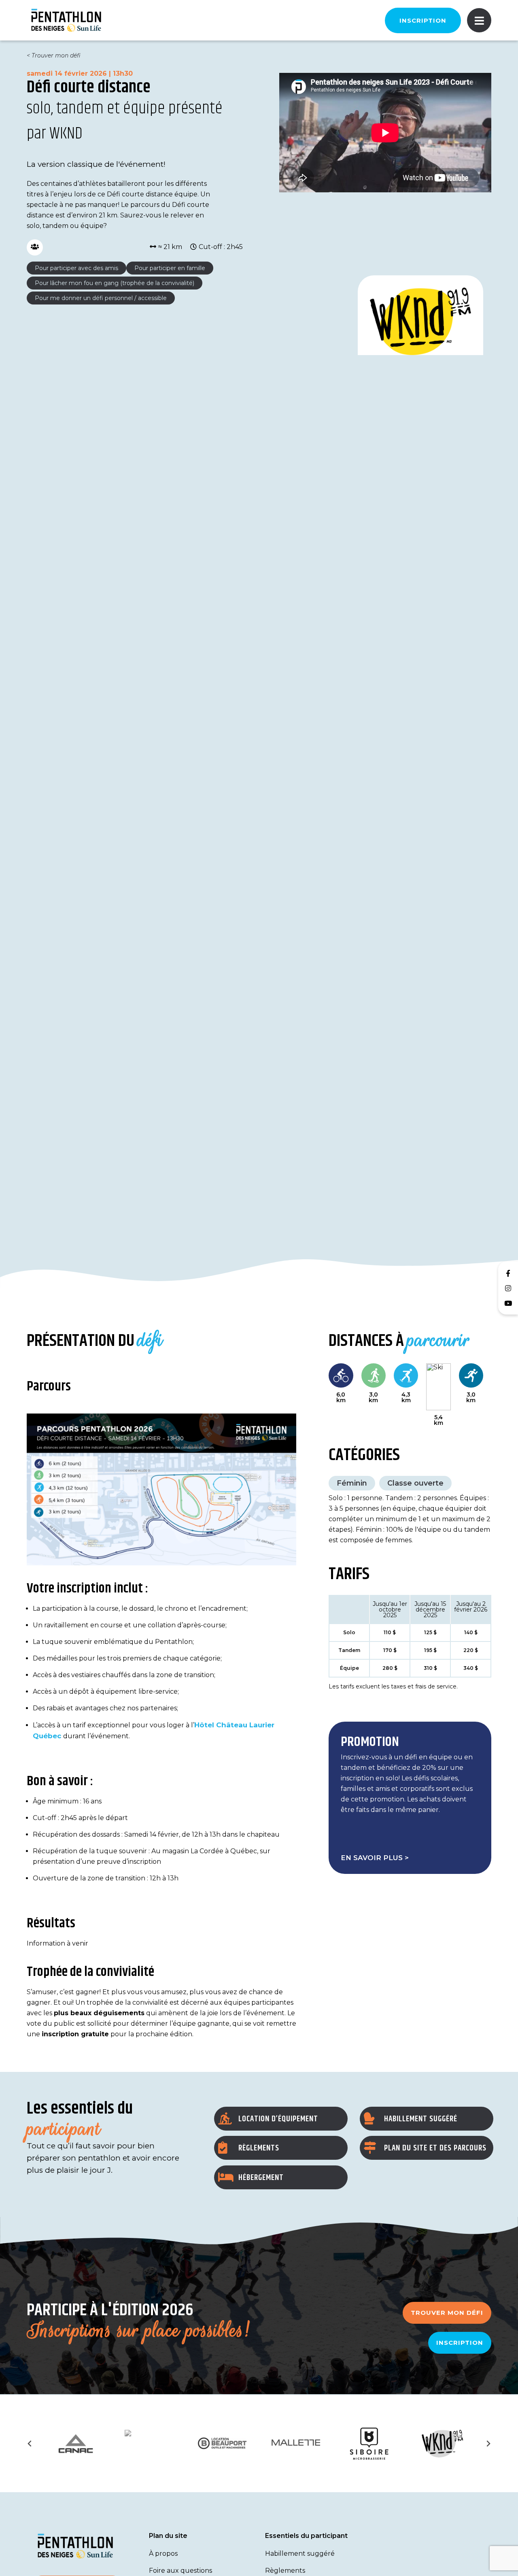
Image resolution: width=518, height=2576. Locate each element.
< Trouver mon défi (54, 55)
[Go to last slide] (30, 2444)
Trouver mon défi (447, 2313)
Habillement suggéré (300, 2554)
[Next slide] (488, 2444)
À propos (163, 2554)
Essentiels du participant (306, 2536)
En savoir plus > (375, 1858)
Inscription (423, 20)
